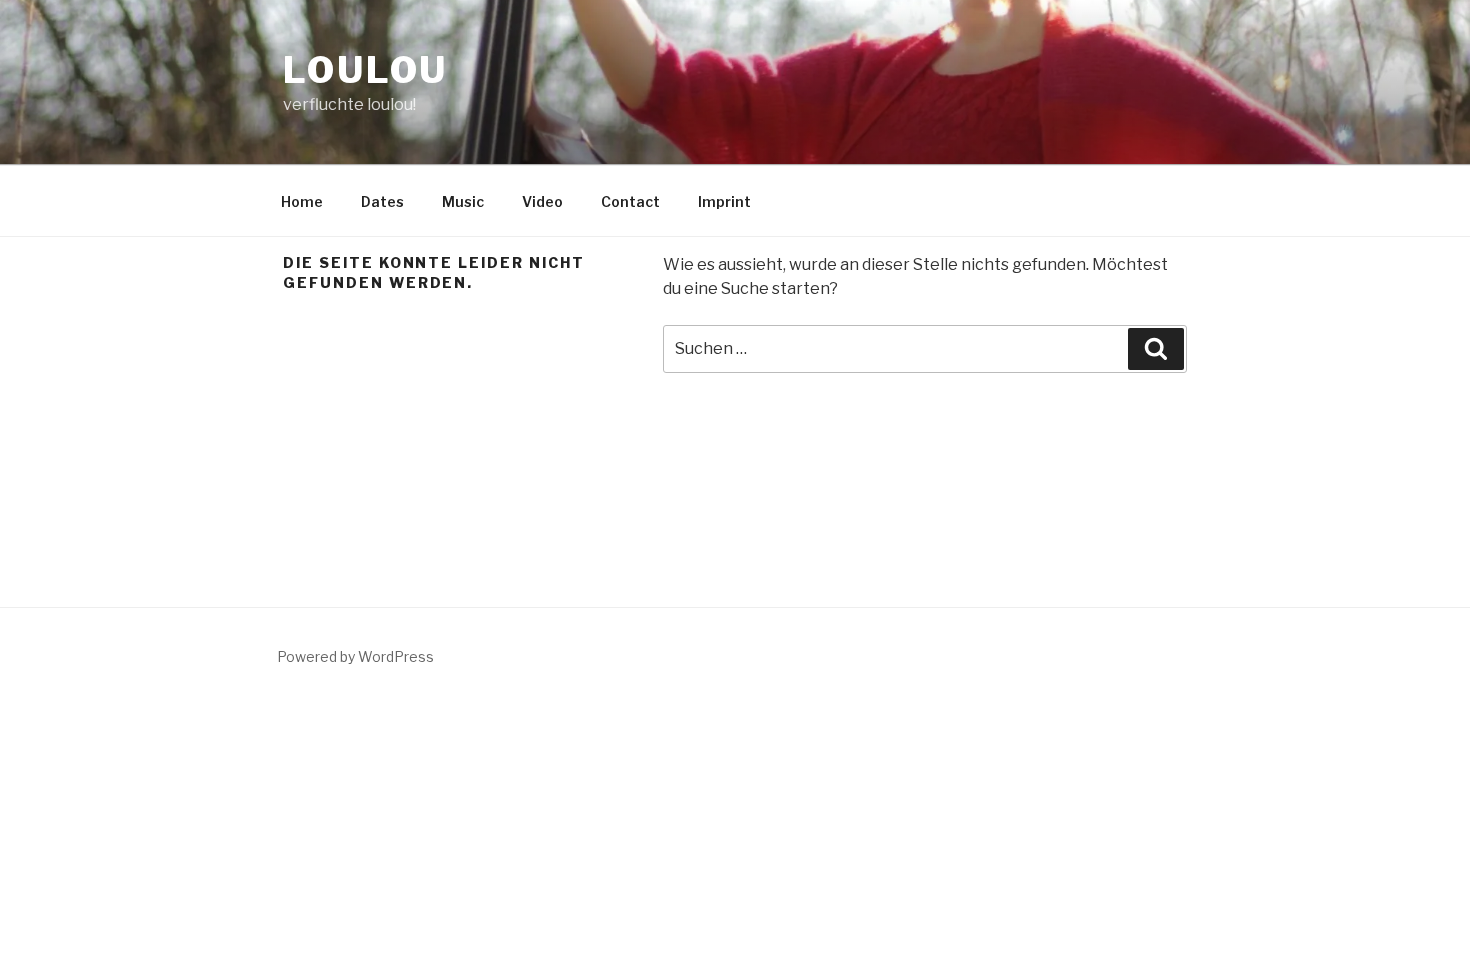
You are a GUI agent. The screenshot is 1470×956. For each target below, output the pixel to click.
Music (463, 201)
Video (542, 201)
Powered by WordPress (355, 656)
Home (302, 201)
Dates (382, 201)
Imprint (724, 201)
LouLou (365, 70)
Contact (630, 201)
